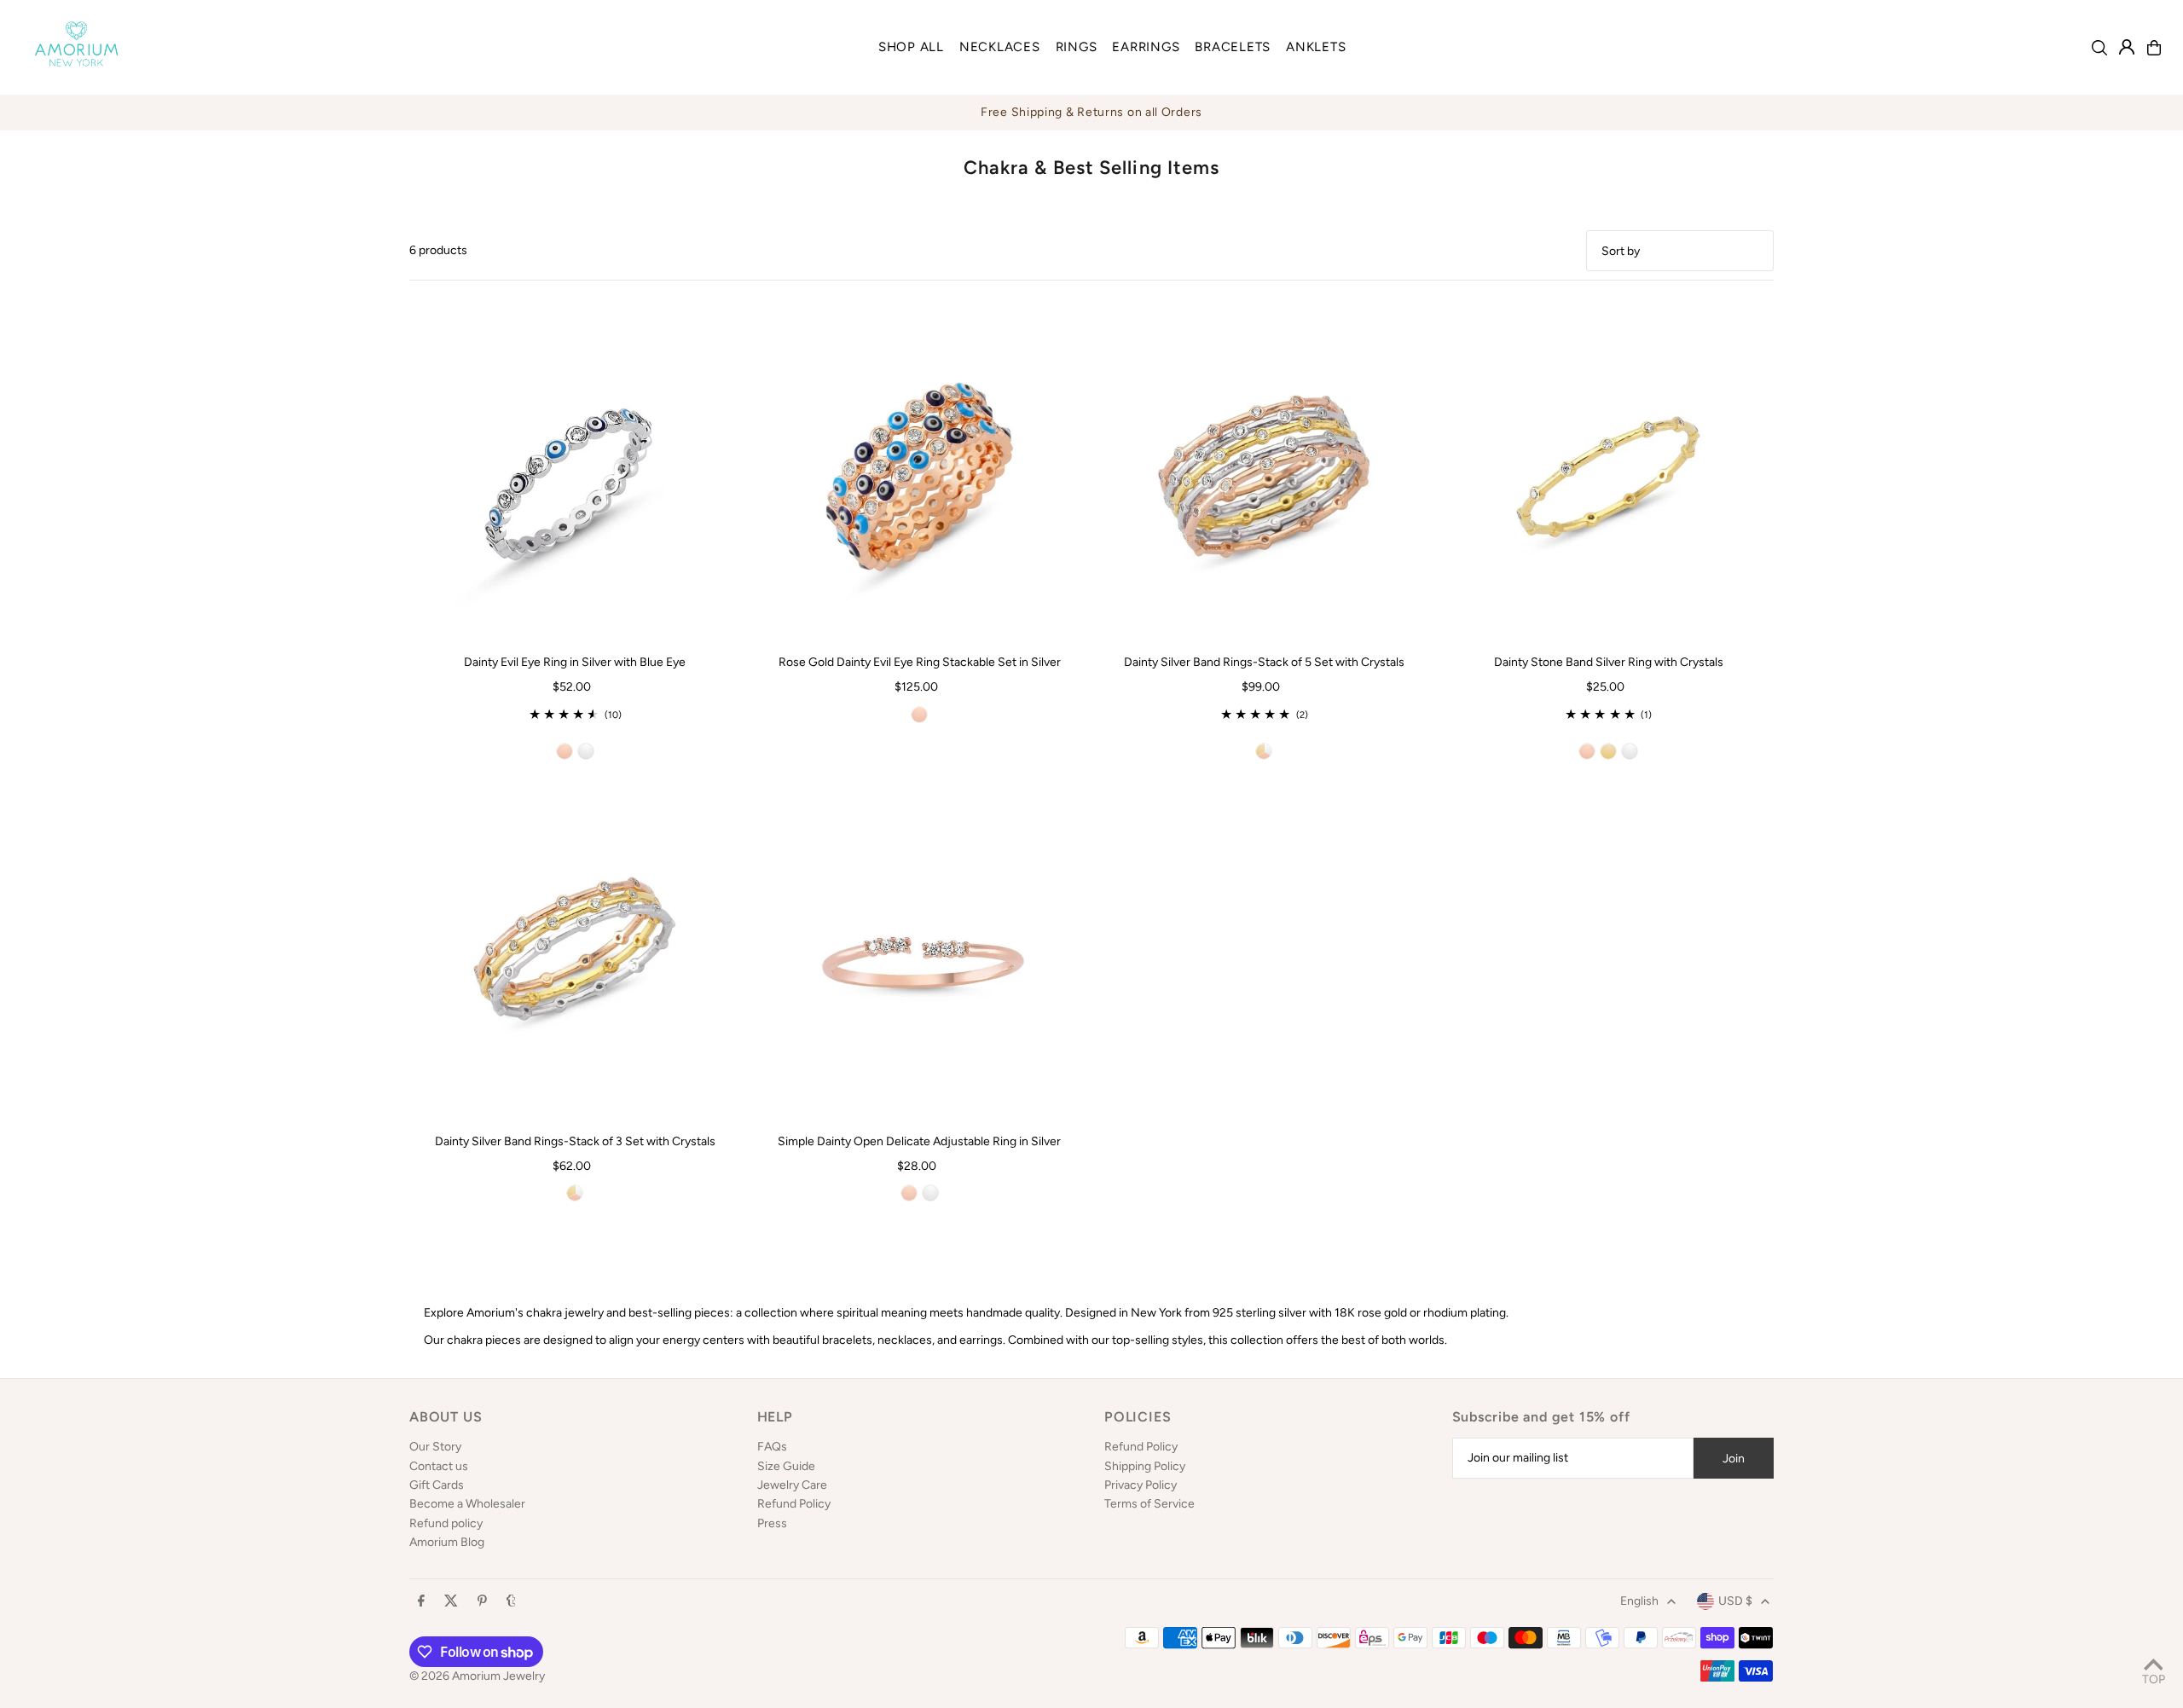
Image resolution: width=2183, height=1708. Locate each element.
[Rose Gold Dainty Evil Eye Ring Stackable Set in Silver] (919, 477)
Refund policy (446, 1523)
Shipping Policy (1145, 1466)
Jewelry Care (792, 1485)
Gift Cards (437, 1485)
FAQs (772, 1447)
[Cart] (2154, 48)
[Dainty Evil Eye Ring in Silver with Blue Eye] (575, 477)
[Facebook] (421, 1602)
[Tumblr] (511, 1602)
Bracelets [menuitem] (1233, 47)
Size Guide (786, 1466)
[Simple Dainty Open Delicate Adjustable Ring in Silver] (919, 956)
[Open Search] (2099, 48)
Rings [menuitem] (1077, 47)
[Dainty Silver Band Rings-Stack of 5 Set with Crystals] (1264, 477)
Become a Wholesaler (467, 1504)
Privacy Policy (1141, 1485)
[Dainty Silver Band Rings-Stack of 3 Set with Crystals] (575, 956)
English (1639, 1601)
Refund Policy (794, 1504)
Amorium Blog (447, 1542)
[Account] (2127, 47)
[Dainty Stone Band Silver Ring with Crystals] (1608, 477)
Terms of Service (1149, 1504)
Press (772, 1523)
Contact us (439, 1466)
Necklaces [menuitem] (1000, 47)
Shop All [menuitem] (911, 47)
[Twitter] (451, 1602)
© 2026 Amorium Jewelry (477, 1676)
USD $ (1735, 1601)
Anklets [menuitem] (1316, 47)
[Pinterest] (482, 1602)
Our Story (435, 1447)
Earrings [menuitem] (1146, 47)
